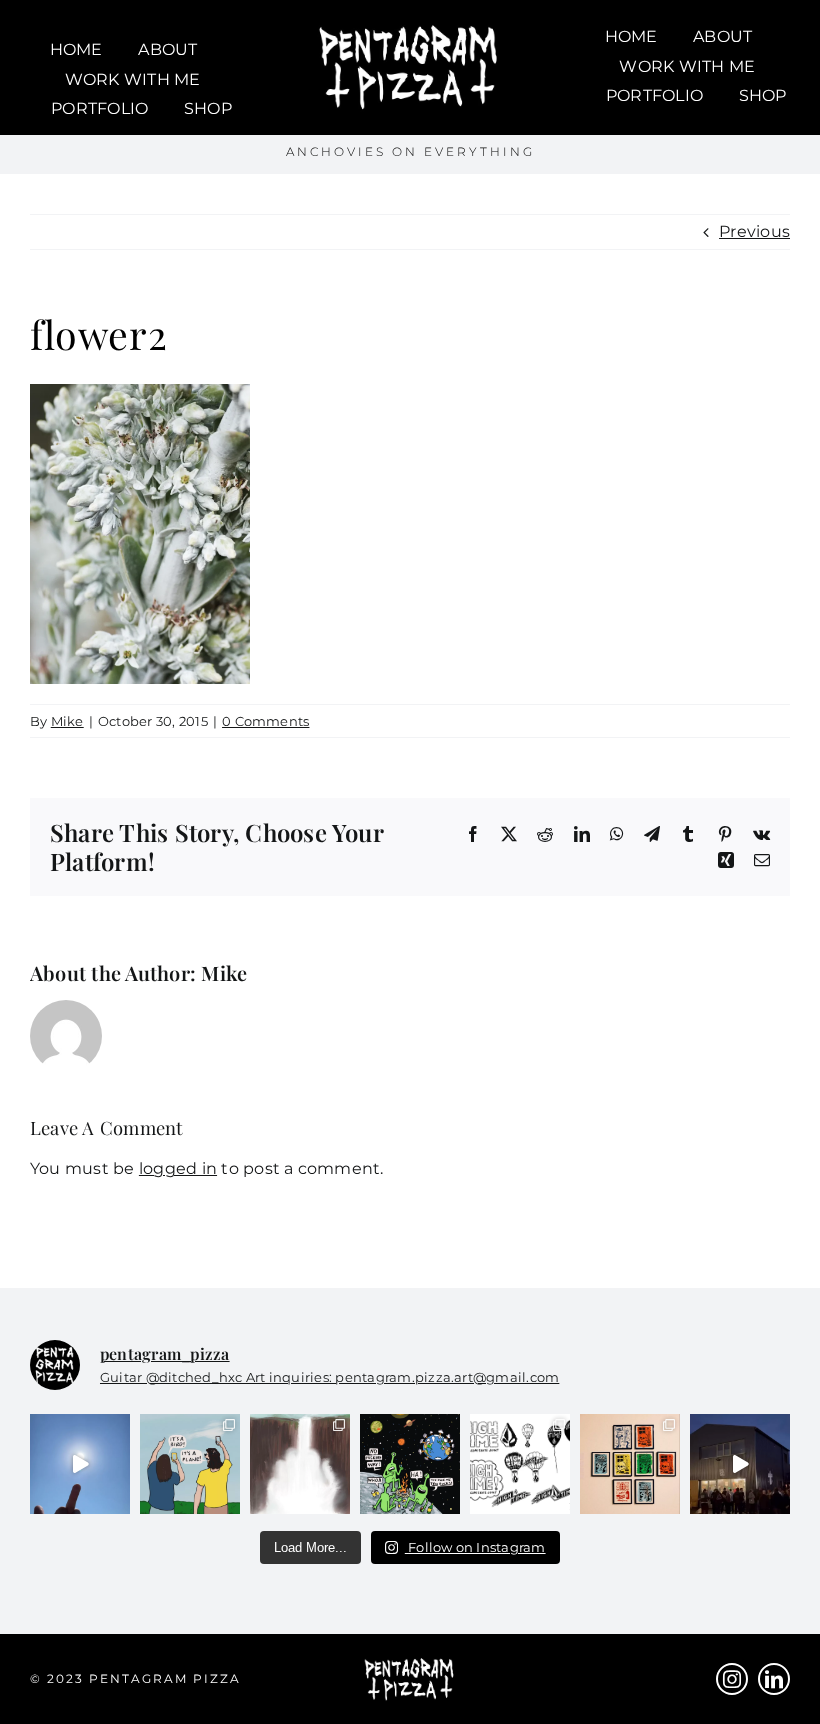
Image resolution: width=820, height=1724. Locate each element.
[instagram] (732, 1679)
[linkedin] (774, 1679)
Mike (67, 721)
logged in (178, 1168)
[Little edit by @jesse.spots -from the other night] (740, 1464)
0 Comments (265, 721)
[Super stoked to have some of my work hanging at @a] (630, 1464)
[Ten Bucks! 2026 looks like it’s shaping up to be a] (410, 1464)
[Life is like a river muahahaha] (300, 1464)
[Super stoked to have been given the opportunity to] (520, 1464)
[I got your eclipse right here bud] (80, 1464)
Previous (754, 231)
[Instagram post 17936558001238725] (190, 1464)
